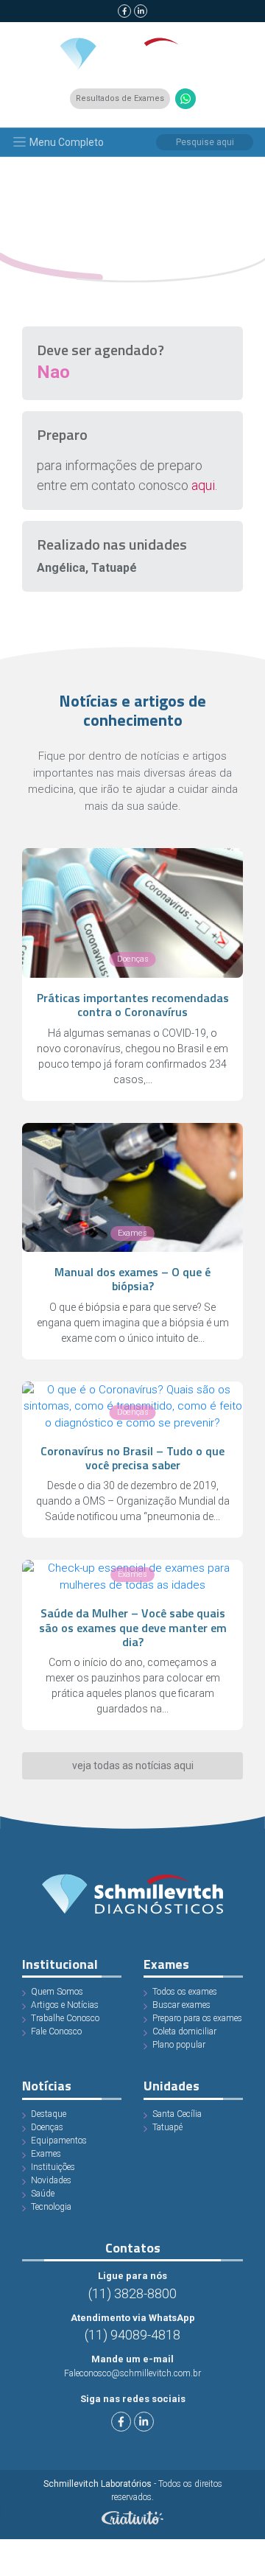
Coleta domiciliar (184, 2031)
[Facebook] (124, 11)
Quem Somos (57, 1992)
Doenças (47, 2127)
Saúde (43, 2194)
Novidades (51, 2180)
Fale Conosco (56, 2031)
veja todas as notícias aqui (133, 1765)
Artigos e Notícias (65, 2005)
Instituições (53, 2167)
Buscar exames (181, 2005)
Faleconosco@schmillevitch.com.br (132, 2373)
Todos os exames (185, 1992)
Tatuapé (167, 2127)
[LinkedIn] (141, 11)
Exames (46, 2154)
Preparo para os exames (197, 2018)
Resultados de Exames (120, 98)
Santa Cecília (177, 2114)
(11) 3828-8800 (132, 2293)
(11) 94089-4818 (132, 2335)
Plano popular (179, 2045)
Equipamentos (59, 2141)
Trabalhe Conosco (65, 2018)
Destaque (49, 2114)
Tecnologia (51, 2207)
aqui (203, 485)
